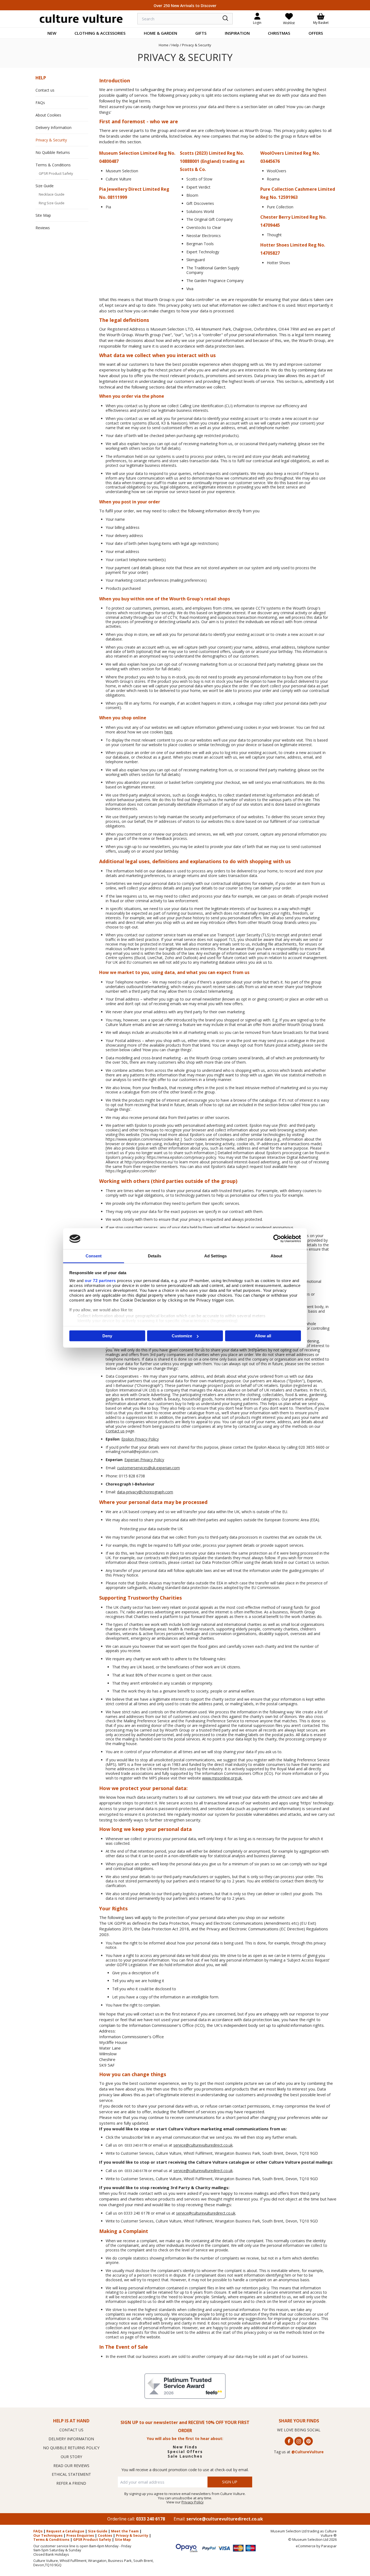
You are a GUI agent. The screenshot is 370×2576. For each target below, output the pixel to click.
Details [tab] (155, 1256)
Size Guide (45, 186)
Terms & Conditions (53, 165)
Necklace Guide (52, 194)
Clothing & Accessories (100, 33)
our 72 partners (100, 1280)
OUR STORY (71, 2457)
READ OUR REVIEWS (71, 2466)
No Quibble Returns (53, 152)
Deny (107, 1336)
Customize (182, 1336)
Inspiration (237, 33)
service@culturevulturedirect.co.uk (203, 2145)
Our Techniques (48, 2535)
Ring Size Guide (52, 203)
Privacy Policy (193, 2502)
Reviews (43, 228)
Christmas (279, 33)
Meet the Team (125, 2531)
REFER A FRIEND (71, 2483)
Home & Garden (160, 33)
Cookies (105, 2535)
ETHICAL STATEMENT (71, 2474)
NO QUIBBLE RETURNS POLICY (71, 2448)
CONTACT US (71, 2430)
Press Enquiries (80, 2535)
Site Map (43, 215)
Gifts (201, 33)
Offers (316, 33)
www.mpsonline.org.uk (222, 1778)
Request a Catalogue (65, 2531)
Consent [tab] (94, 1256)
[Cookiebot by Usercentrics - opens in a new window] (277, 1239)
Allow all (263, 1336)
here (168, 732)
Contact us (115, 1431)
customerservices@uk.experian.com (148, 1468)
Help (41, 78)
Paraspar (329, 2546)
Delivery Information (53, 127)
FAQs (40, 103)
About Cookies (48, 115)
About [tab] (277, 1256)
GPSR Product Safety (56, 173)
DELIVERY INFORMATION (71, 2439)
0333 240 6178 (150, 2519)
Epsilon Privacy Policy (140, 1439)
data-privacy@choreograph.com (145, 1492)
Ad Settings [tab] (215, 1256)
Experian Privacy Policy (144, 1460)
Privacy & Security (51, 140)
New (52, 33)
